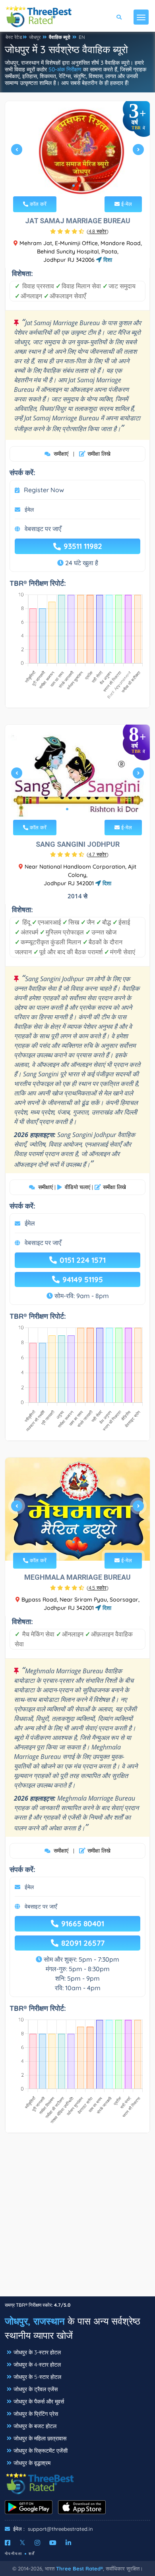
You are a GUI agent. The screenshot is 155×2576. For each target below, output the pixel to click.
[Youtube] (53, 2543)
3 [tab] (80, 809)
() (98, 231)
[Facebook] (8, 2543)
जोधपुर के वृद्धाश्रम (32, 2463)
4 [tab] (86, 809)
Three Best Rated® (79, 2568)
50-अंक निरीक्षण (65, 69)
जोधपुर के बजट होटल (35, 2426)
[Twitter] (22, 2543)
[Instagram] (37, 2543)
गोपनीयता (14, 2554)
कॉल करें (37, 204)
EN (82, 37)
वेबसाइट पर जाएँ (43, 529)
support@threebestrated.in (60, 2529)
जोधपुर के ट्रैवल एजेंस (36, 2389)
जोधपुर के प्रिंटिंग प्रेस (36, 2414)
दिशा (107, 260)
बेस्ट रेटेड (14, 37)
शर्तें (32, 2554)
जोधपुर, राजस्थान (35, 2321)
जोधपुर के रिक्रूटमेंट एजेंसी (41, 2451)
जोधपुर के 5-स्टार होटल (37, 2377)
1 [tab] (74, 186)
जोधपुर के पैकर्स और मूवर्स (39, 2401)
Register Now (44, 490)
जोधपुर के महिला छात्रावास (40, 2438)
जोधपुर (35, 37)
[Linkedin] (68, 2543)
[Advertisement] (77, 2219)
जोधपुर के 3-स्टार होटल (37, 2352)
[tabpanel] (77, 153)
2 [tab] (80, 186)
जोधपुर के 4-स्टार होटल (37, 2365)
